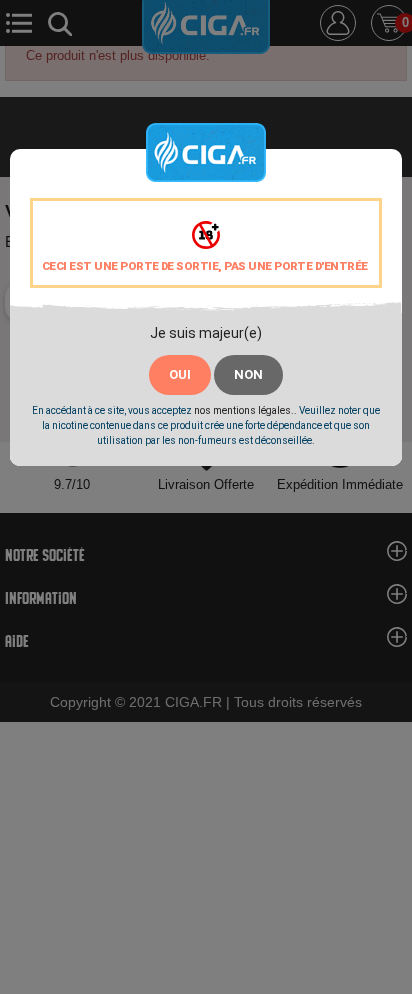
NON (248, 374)
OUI (180, 374)
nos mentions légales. (244, 410)
